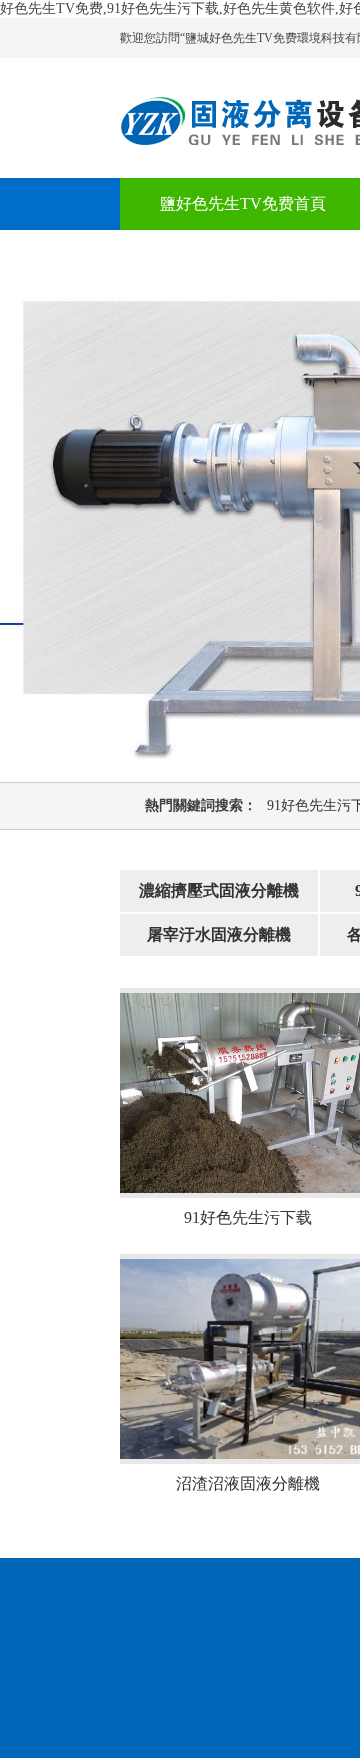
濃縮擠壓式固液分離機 (219, 890)
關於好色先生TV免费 (235, 255)
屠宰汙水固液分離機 (219, 934)
